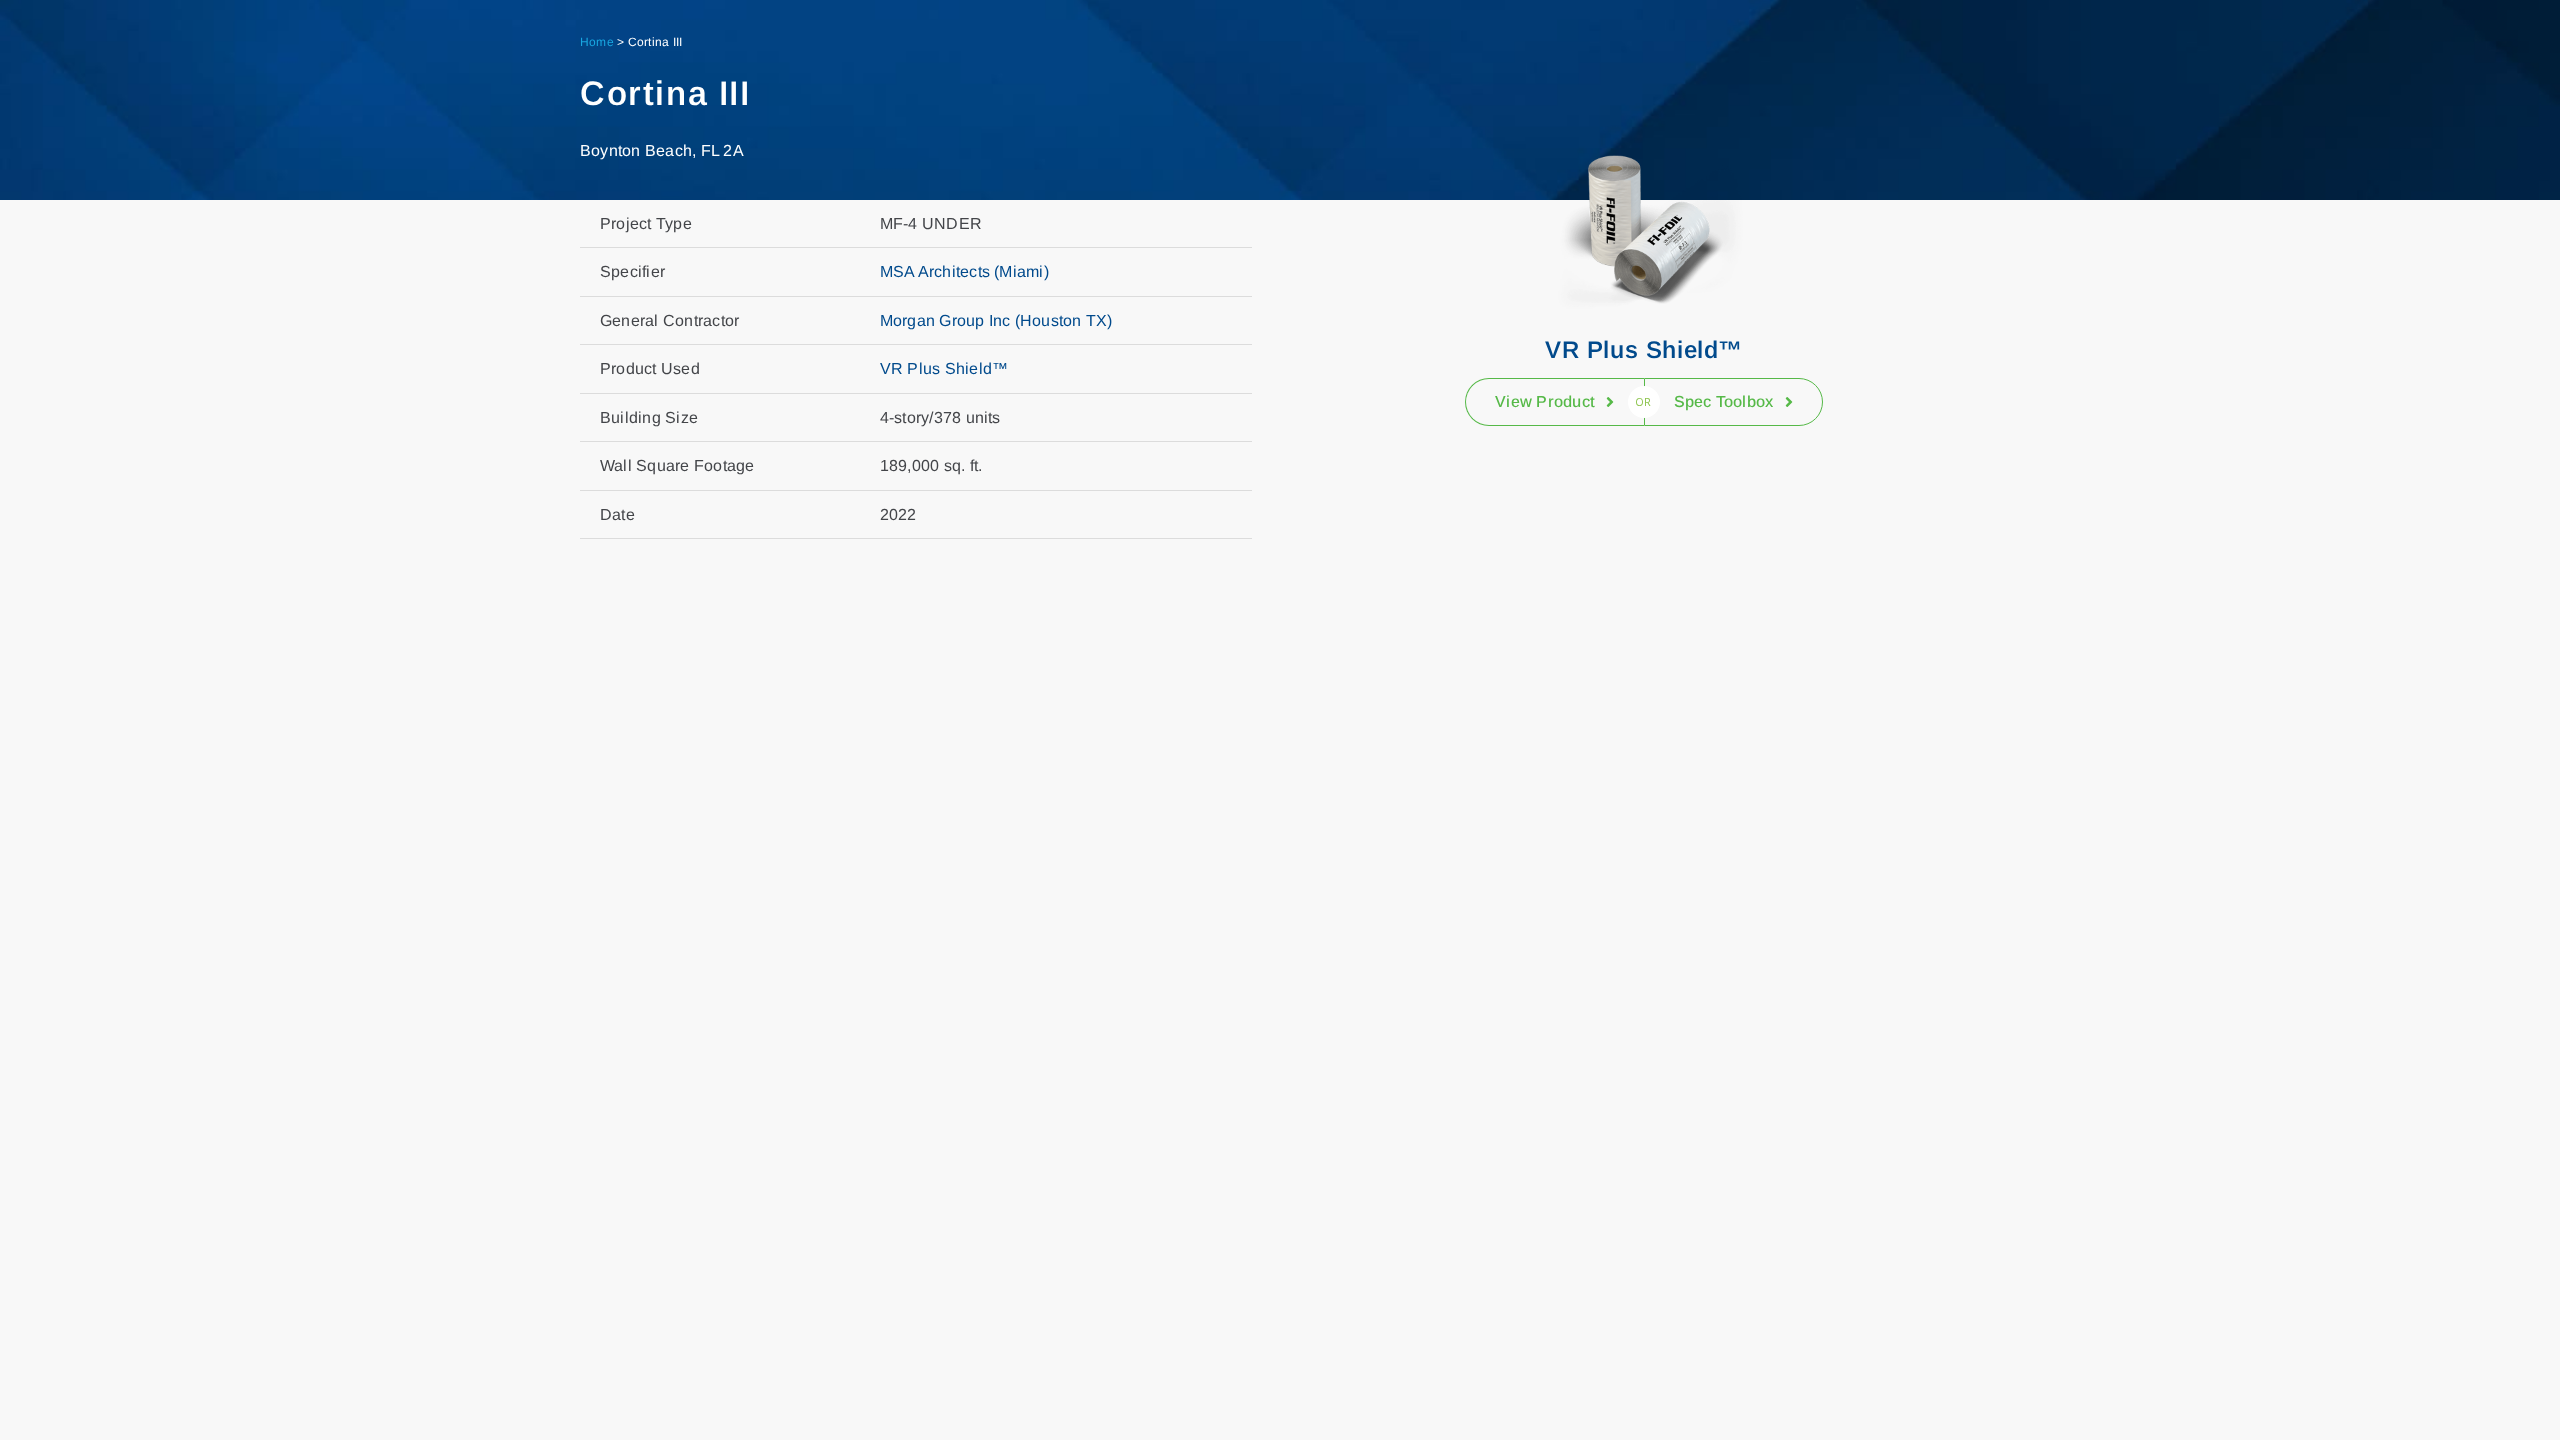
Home (597, 42)
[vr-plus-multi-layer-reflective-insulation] (1644, 134)
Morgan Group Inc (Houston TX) (996, 320)
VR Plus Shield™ (944, 368)
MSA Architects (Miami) (964, 271)
